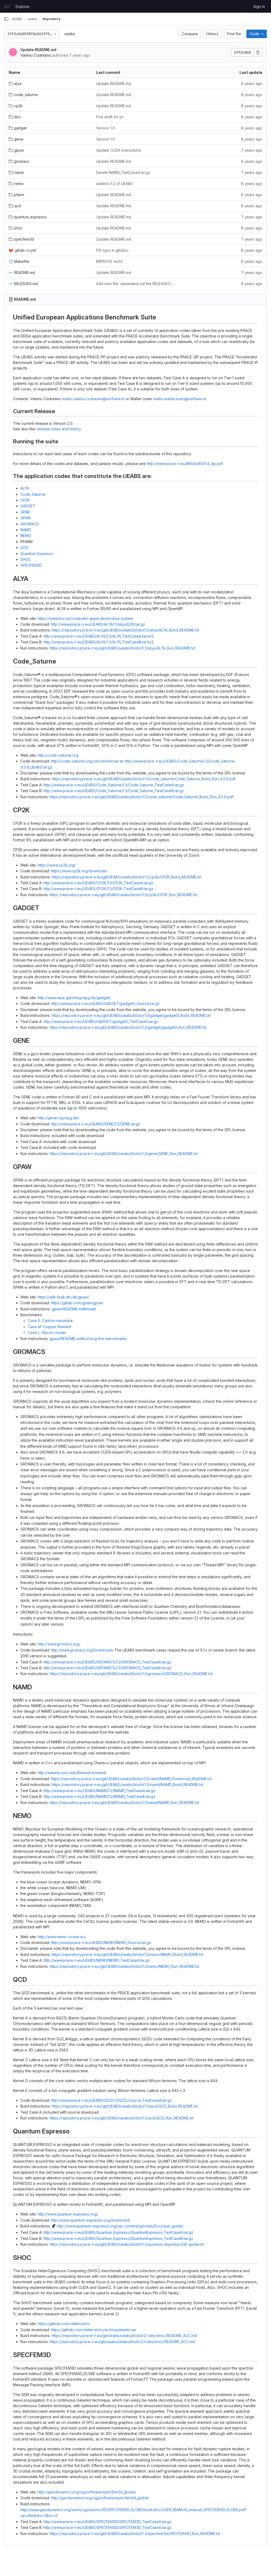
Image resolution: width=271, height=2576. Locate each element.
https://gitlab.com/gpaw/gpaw (77, 1303)
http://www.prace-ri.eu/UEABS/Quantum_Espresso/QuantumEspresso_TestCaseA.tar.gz (118, 2232)
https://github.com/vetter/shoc (64, 2324)
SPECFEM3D (31, 565)
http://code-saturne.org (58, 755)
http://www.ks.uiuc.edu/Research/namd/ (72, 1773)
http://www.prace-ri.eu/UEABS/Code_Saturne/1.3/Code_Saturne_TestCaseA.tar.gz (114, 785)
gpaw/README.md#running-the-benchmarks (88, 1339)
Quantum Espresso (37, 554)
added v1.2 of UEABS (114, 184)
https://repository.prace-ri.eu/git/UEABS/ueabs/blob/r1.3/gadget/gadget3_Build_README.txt (131, 1015)
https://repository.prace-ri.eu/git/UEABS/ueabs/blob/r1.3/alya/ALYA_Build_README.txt (125, 630)
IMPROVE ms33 (109, 261)
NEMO (26, 536)
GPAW (26, 518)
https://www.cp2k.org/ (57, 865)
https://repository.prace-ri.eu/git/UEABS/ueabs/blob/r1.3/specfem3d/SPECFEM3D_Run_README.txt (135, 2534)
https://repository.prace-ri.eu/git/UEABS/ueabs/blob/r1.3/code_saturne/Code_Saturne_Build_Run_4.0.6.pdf (144, 779)
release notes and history (58, 429)
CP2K (25, 500)
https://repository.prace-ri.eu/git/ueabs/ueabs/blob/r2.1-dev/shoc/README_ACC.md (124, 2336)
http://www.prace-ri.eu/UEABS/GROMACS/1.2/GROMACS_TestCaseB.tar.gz (107, 1668)
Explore (22, 6)
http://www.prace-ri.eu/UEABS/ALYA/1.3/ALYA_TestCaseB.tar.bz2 (99, 642)
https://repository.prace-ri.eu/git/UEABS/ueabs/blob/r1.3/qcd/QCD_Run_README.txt (122, 2118)
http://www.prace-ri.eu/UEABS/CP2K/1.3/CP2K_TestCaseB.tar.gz (98, 889)
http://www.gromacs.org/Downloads (82, 1650)
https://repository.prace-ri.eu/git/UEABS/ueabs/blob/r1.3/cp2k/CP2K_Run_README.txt (123, 895)
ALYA (25, 488)
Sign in (259, 6)
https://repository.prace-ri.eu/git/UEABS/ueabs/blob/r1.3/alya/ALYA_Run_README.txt (122, 648)
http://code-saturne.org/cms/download (85, 761)
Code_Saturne (33, 494)
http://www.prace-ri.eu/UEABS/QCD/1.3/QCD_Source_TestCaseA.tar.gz (111, 2100)
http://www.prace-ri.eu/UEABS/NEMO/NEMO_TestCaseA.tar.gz (97, 1960)
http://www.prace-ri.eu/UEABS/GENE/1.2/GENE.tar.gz (96, 1124)
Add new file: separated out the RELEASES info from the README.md (135, 284)
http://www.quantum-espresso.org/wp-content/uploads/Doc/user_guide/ (120, 2226)
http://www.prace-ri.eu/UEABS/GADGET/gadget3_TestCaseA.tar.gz (101, 1021)
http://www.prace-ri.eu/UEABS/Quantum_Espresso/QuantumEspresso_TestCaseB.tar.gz (118, 2238)
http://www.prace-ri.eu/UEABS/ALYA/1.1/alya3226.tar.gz (98, 624)
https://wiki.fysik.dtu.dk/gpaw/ (63, 1297)
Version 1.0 (105, 128)
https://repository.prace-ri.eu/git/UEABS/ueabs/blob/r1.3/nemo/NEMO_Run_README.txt (124, 1966)
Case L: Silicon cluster (47, 1332)
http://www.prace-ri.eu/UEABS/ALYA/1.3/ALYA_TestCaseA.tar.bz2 (99, 636)
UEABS (17, 19)
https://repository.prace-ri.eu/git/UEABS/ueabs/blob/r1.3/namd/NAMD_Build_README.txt (127, 1785)
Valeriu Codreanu (36, 55)
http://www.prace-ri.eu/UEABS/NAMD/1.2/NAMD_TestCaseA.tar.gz (99, 1791)
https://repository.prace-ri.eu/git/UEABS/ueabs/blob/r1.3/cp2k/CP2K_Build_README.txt (127, 877)
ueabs (70, 34)
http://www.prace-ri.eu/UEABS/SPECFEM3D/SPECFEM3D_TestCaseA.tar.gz (107, 2522)
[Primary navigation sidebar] (6, 19)
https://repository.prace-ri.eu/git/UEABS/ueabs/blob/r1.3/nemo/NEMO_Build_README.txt (128, 1954)
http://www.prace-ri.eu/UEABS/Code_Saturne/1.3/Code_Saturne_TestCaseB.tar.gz (114, 791)
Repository (51, 19)
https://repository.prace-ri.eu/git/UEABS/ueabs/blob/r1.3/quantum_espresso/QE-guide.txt (127, 2244)
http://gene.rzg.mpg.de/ (58, 1118)
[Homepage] (7, 6)
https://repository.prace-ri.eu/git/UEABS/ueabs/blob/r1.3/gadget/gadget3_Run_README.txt (128, 1027)
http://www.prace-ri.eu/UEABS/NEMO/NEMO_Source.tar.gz (101, 1943)
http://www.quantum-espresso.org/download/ (91, 2220)
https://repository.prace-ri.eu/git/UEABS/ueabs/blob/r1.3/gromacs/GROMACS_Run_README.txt (131, 1674)
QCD (24, 547)
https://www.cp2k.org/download (79, 871)
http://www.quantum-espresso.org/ (68, 2214)
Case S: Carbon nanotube (50, 1321)
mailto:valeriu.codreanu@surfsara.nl (93, 399)
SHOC (26, 559)
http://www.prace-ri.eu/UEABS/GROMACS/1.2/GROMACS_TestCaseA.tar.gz (107, 1662)
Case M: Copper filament (49, 1327)
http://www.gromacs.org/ (59, 1644)
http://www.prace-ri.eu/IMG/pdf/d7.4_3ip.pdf (185, 464)
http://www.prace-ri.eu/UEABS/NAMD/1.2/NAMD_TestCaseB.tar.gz (99, 1796)
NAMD (26, 530)
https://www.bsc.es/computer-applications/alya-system (85, 618)
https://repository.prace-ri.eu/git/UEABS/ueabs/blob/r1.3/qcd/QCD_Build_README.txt (125, 2106)
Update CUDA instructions (119, 150)
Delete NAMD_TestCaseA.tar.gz (123, 172)
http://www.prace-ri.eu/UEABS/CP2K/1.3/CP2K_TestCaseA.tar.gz (98, 883)
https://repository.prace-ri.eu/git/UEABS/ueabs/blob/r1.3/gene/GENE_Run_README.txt (124, 1154)
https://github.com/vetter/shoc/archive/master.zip (94, 2330)
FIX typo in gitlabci (112, 250)
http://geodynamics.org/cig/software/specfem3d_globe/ (87, 2492)
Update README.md (38, 50)
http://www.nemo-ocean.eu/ (62, 1937)
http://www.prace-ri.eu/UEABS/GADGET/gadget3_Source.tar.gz (105, 1003)
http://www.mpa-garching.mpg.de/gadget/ (74, 998)
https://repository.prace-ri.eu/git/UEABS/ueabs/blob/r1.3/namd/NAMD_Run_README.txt (124, 1803)
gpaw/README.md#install (74, 1309)
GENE (25, 512)
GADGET (28, 506)
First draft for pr (110, 117)
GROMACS (30, 524)
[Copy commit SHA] (258, 52)
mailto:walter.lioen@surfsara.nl (180, 399)
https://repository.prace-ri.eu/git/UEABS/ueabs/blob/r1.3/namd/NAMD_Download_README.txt (131, 1779)
